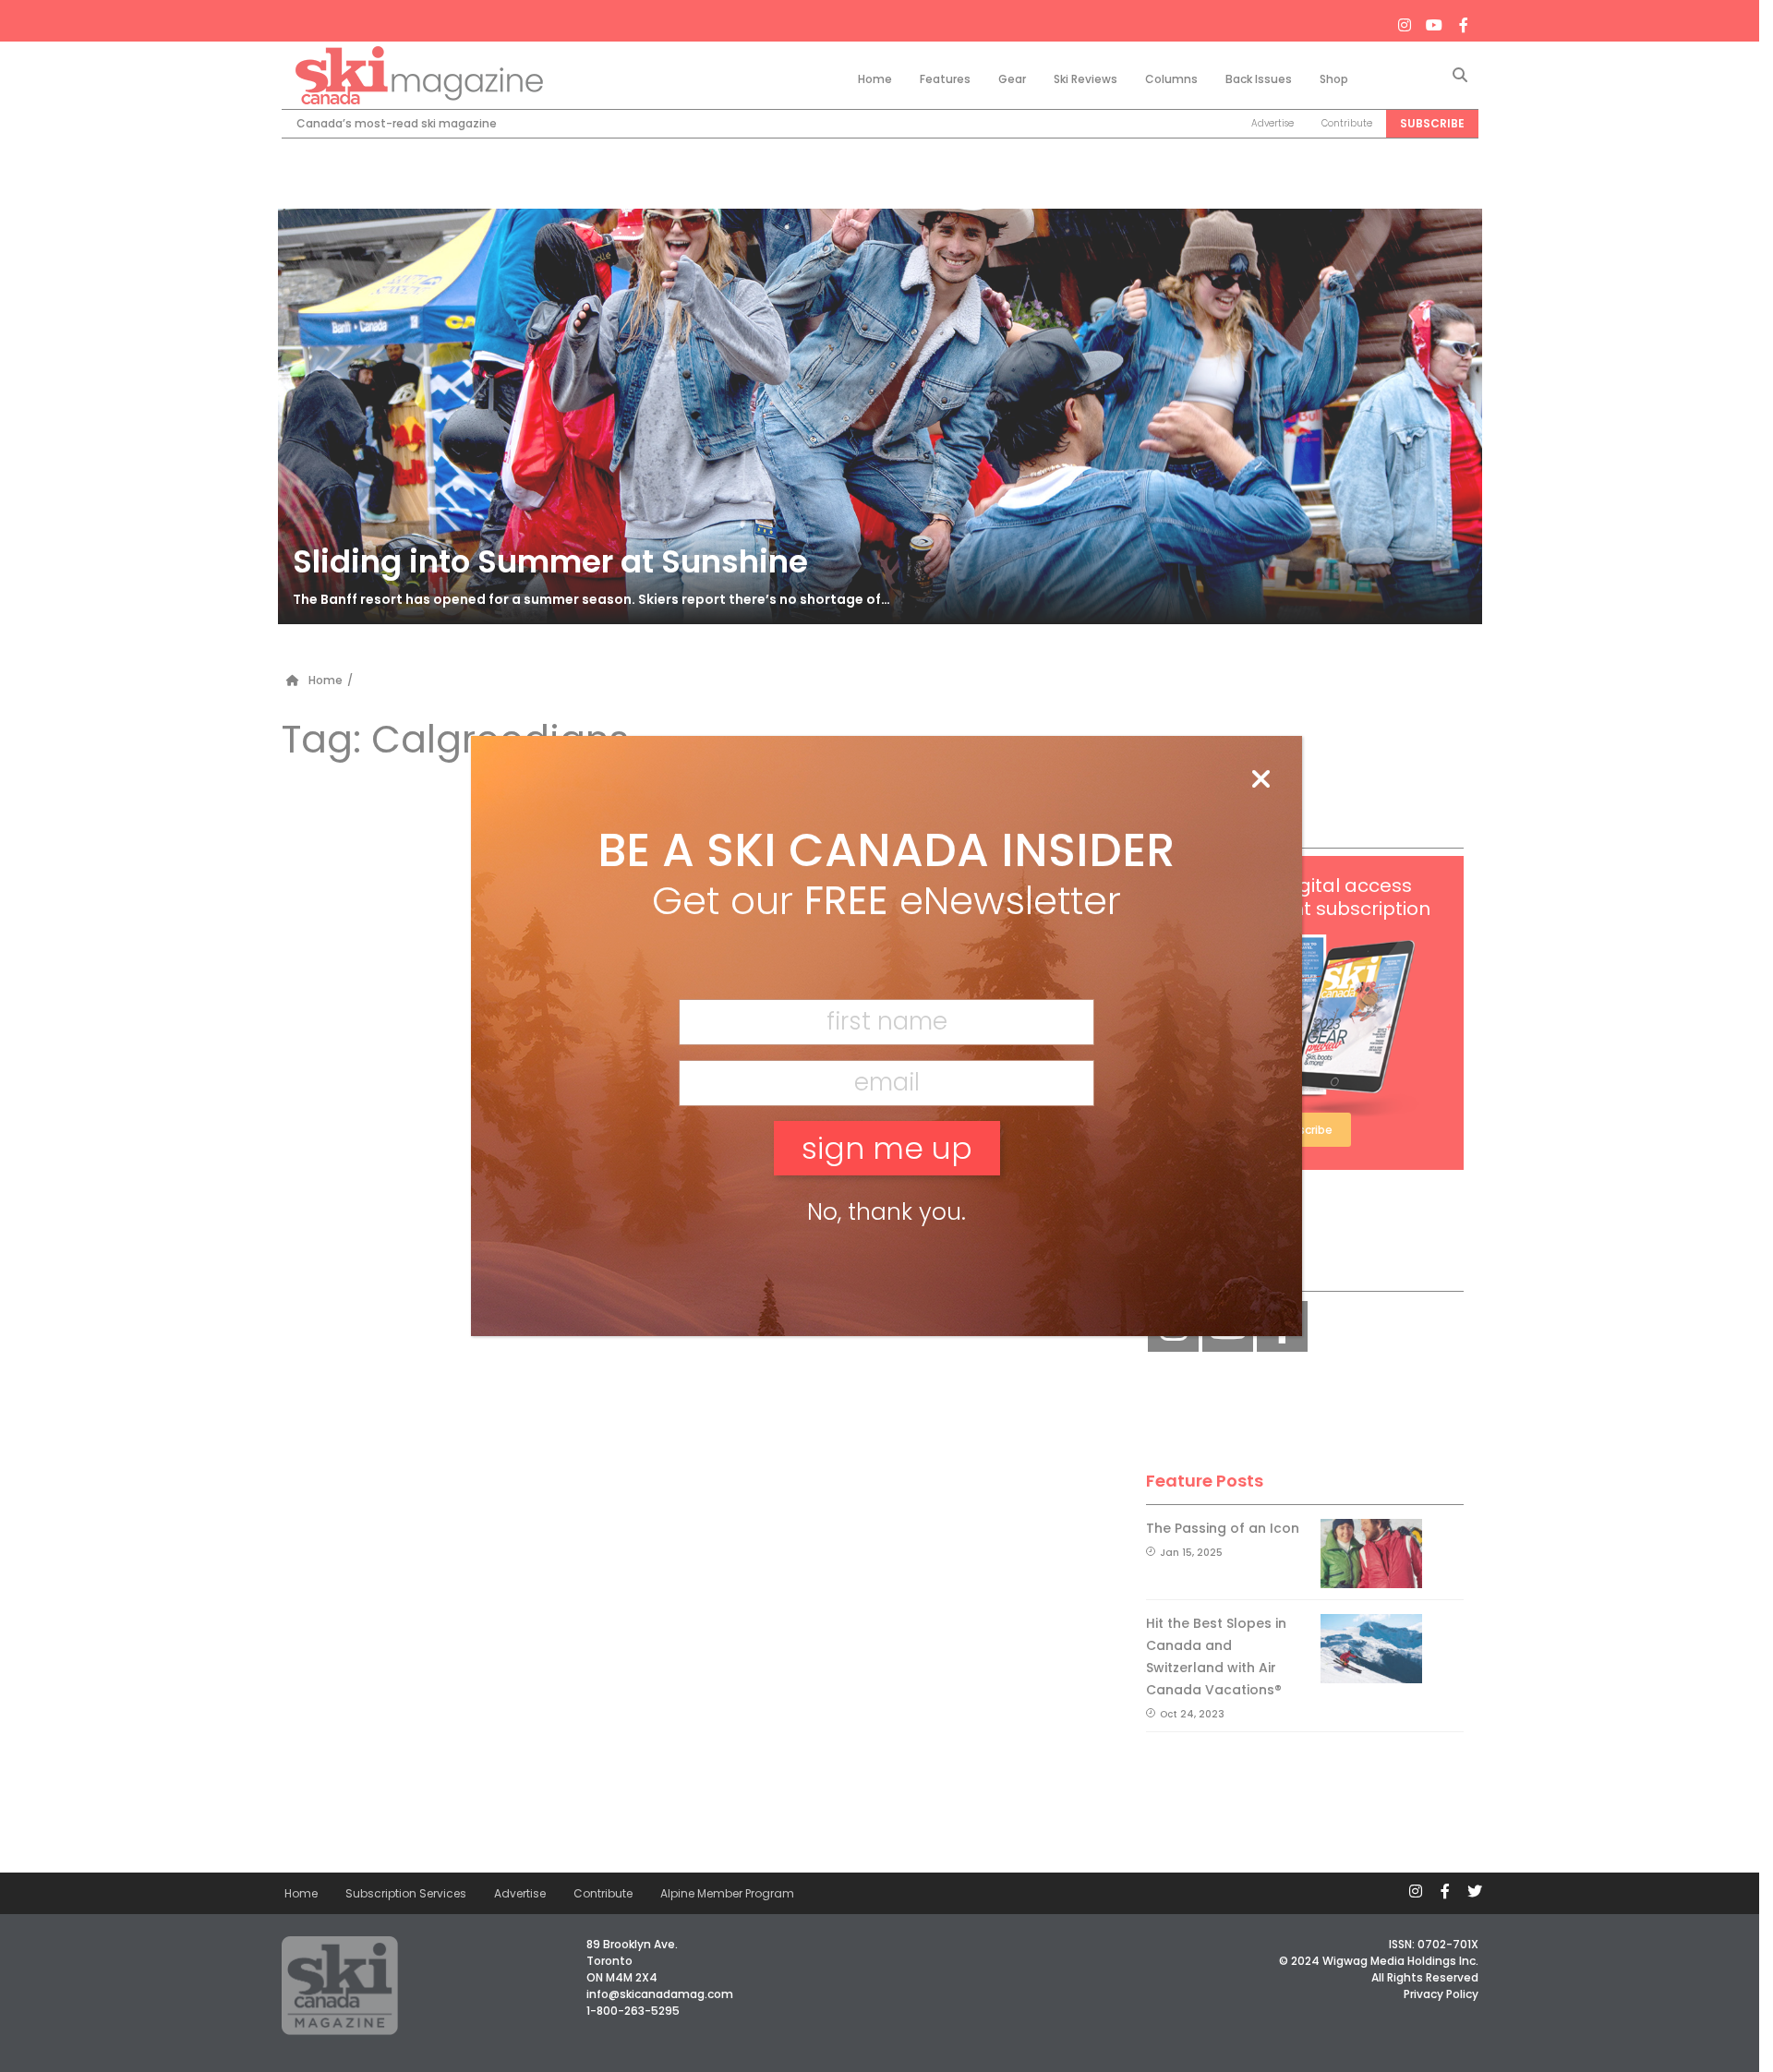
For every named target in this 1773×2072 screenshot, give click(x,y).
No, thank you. (886, 1212)
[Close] (1260, 780)
